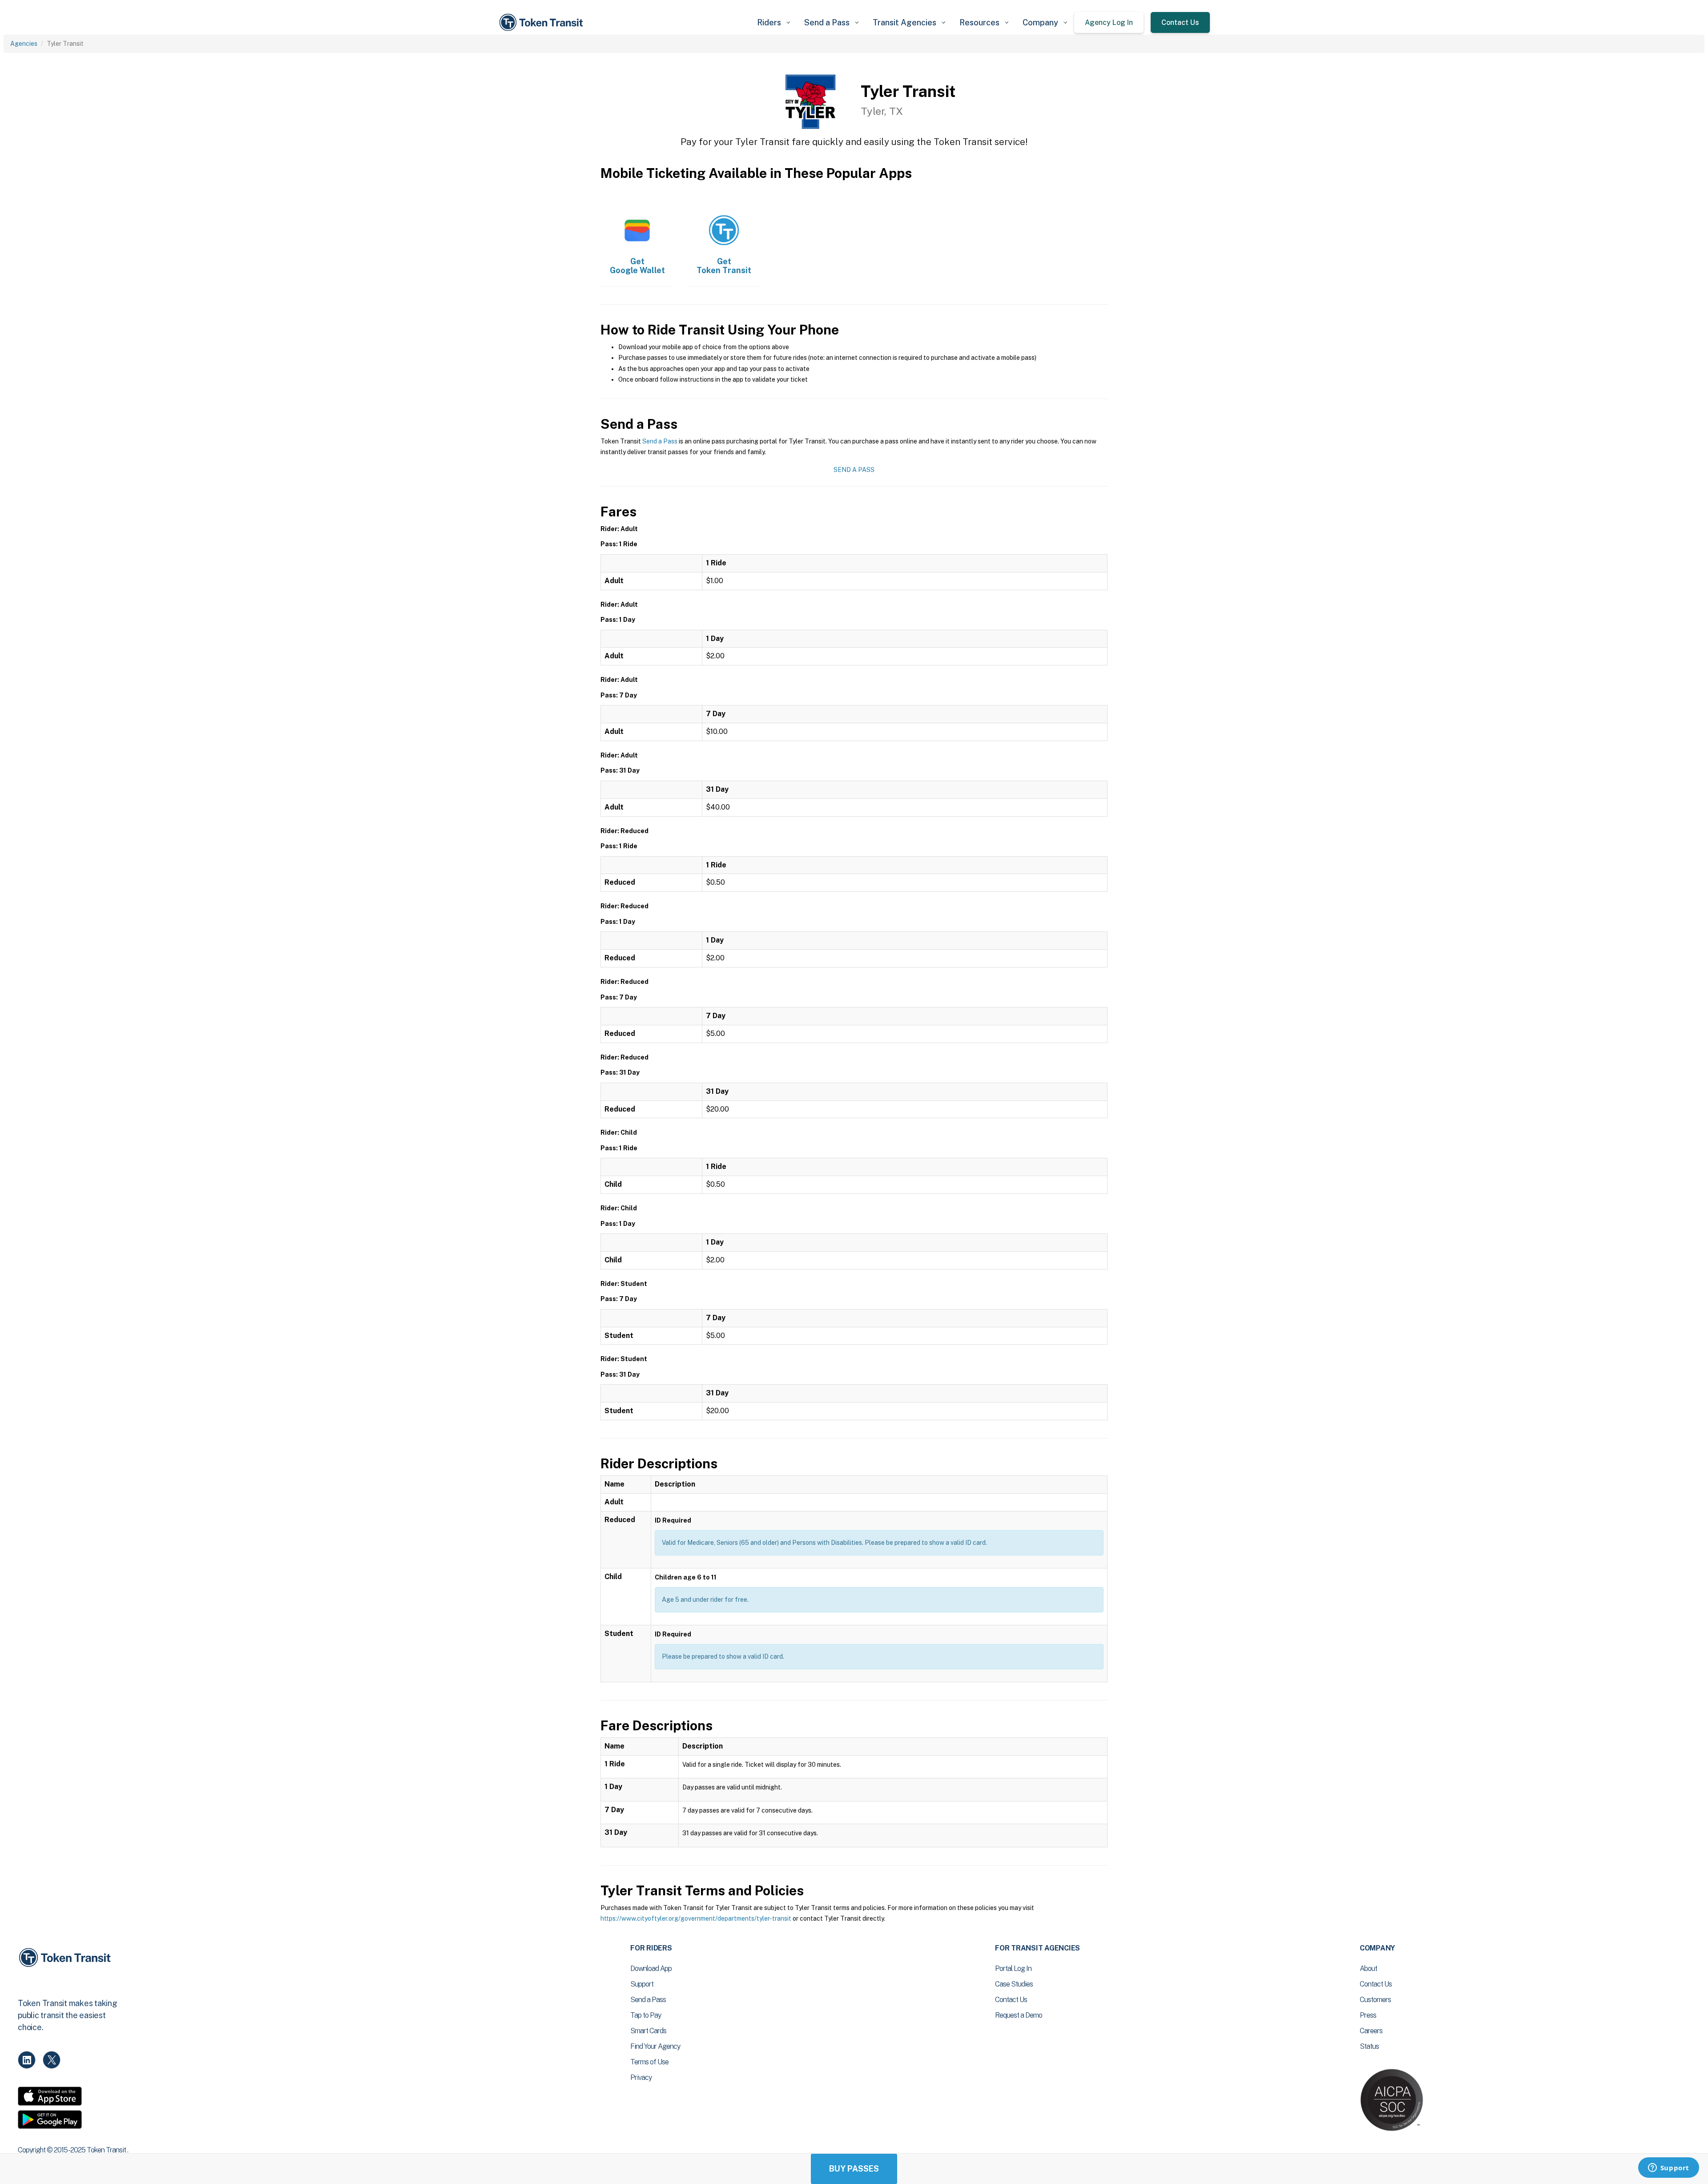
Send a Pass (660, 441)
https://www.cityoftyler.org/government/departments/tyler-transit (696, 1918)
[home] (543, 22)
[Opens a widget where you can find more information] (1668, 2168)
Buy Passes (854, 2169)
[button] (773, 22)
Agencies (24, 44)
